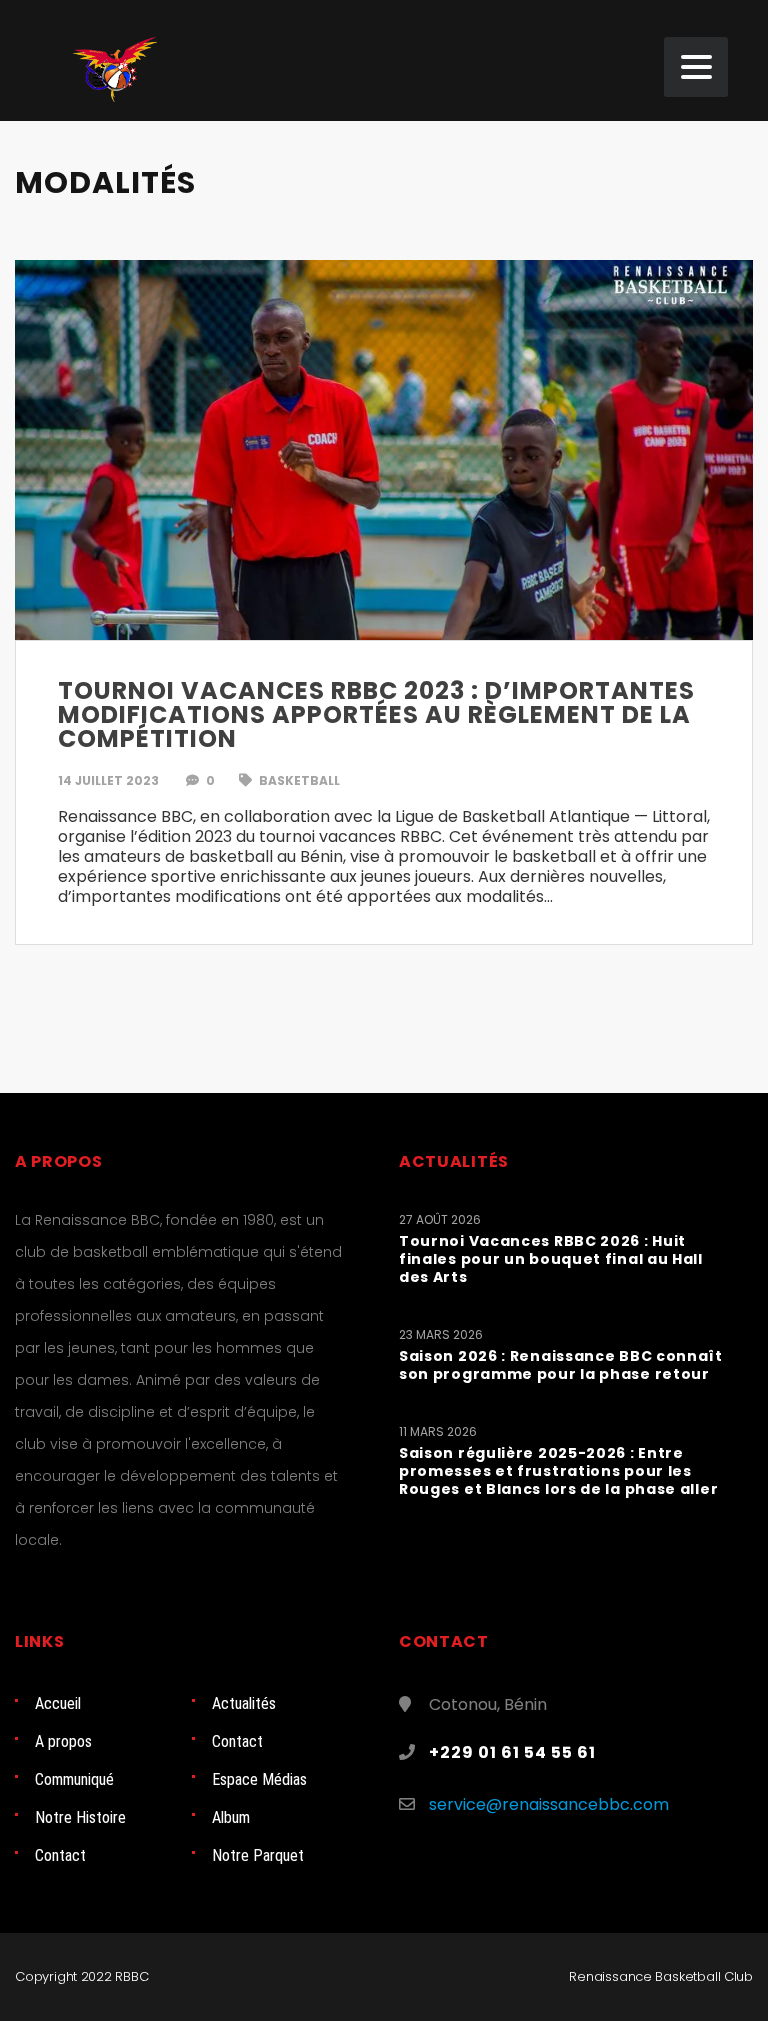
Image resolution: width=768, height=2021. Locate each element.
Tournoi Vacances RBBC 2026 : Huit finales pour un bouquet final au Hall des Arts (551, 1259)
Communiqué (74, 1779)
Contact (237, 1741)
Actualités (244, 1703)
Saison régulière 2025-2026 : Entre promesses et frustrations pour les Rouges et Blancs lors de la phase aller (558, 1471)
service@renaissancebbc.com (549, 1804)
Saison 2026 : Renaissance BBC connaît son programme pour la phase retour (561, 1365)
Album (231, 1817)
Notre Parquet (258, 1855)
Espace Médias (259, 1779)
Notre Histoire (80, 1817)
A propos (63, 1741)
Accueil (58, 1703)
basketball (298, 780)
